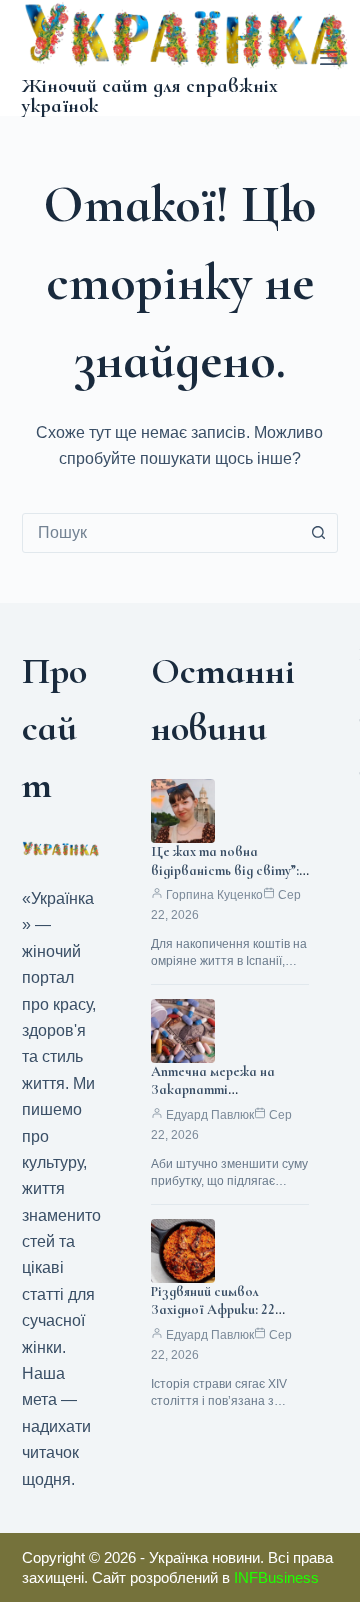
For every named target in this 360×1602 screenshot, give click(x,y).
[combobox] (161, 533)
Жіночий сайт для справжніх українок (150, 96)
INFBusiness (276, 1577)
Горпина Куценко (214, 895)
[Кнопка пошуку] (318, 533)
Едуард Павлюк (210, 1115)
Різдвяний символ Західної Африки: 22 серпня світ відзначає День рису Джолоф (220, 1320)
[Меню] (329, 58)
